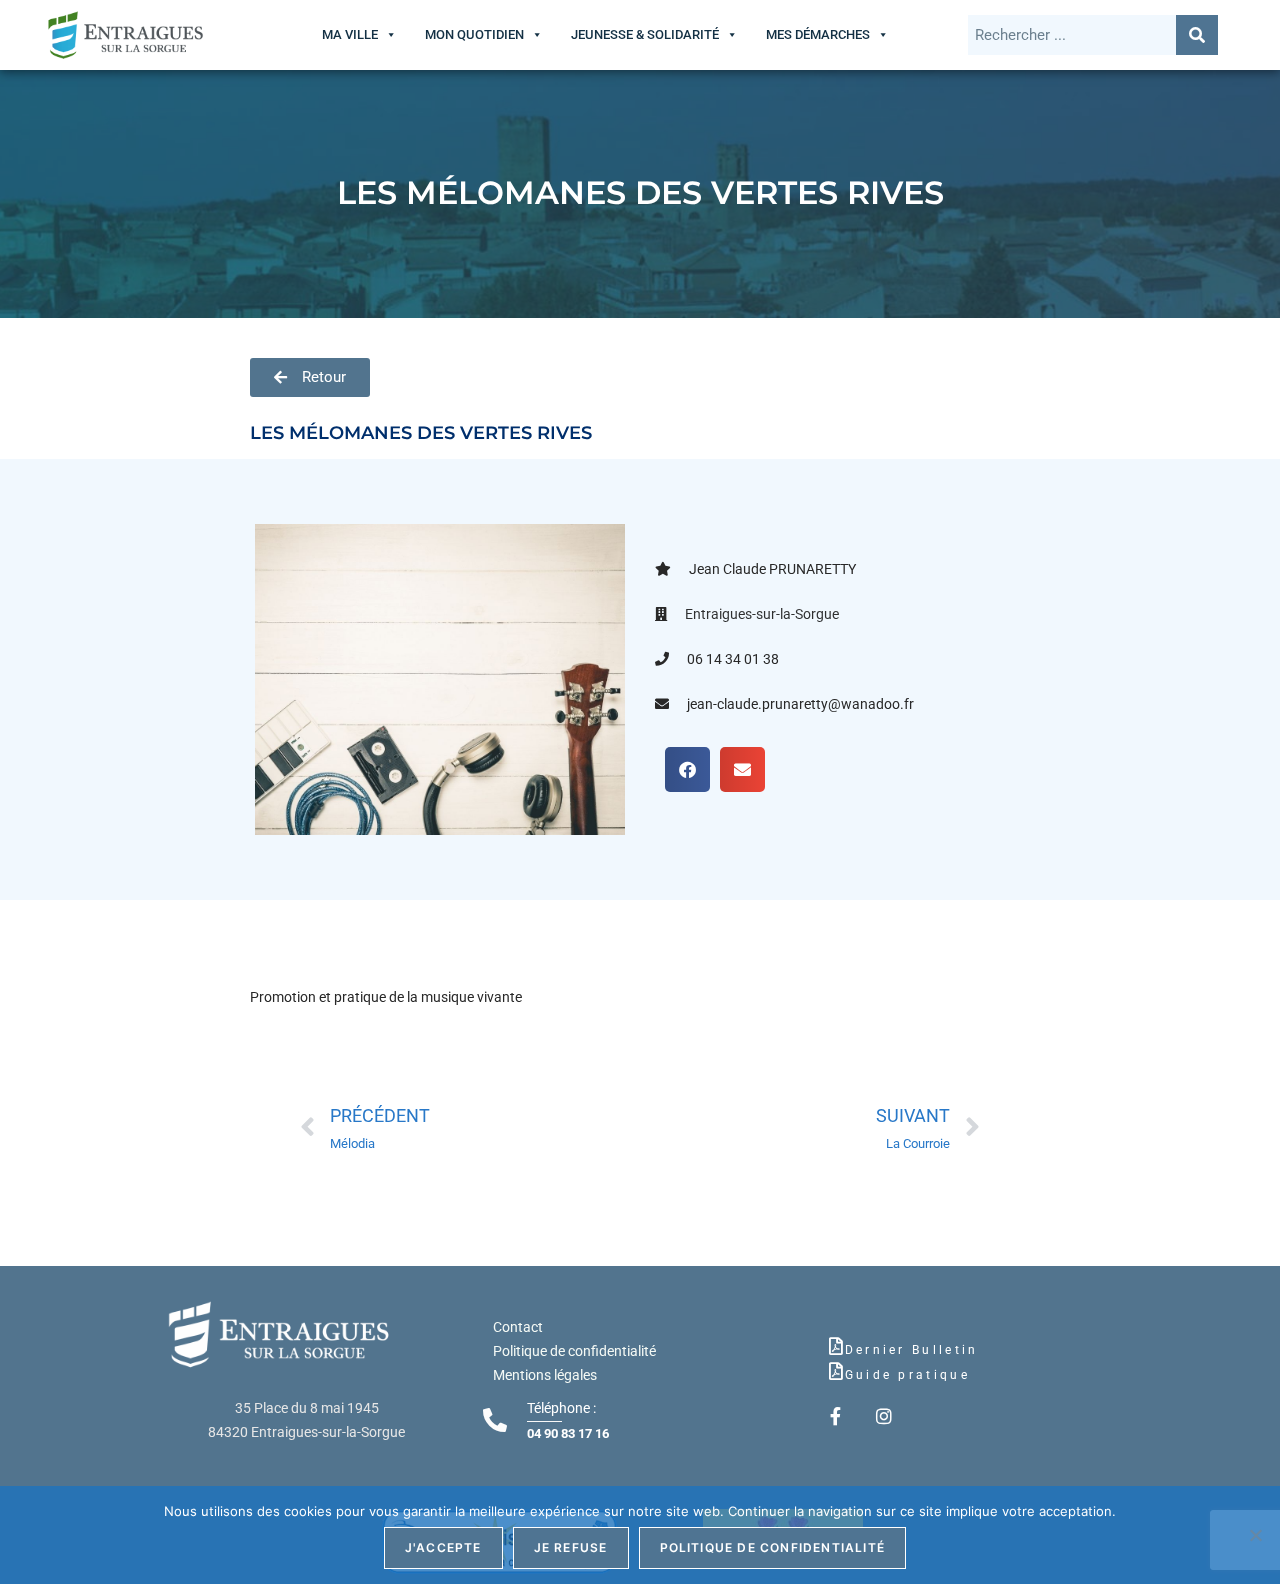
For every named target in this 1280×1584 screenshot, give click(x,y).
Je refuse (571, 1547)
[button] (687, 769)
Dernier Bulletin (912, 1350)
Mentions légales (545, 1375)
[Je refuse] (1255, 1535)
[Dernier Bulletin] (836, 1346)
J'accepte (443, 1547)
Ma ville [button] (350, 34)
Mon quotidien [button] (474, 34)
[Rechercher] (1197, 35)
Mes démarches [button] (818, 34)
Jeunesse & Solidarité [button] (645, 34)
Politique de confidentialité (574, 1351)
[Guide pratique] (836, 1371)
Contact (518, 1327)
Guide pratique (907, 1375)
